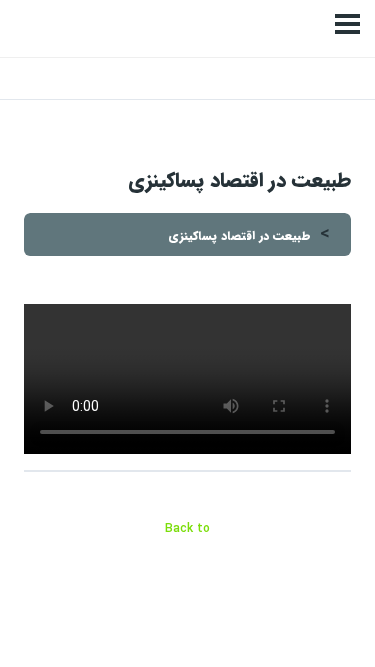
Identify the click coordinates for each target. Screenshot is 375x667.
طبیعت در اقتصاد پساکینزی (239, 235)
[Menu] (347, 24)
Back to (187, 529)
